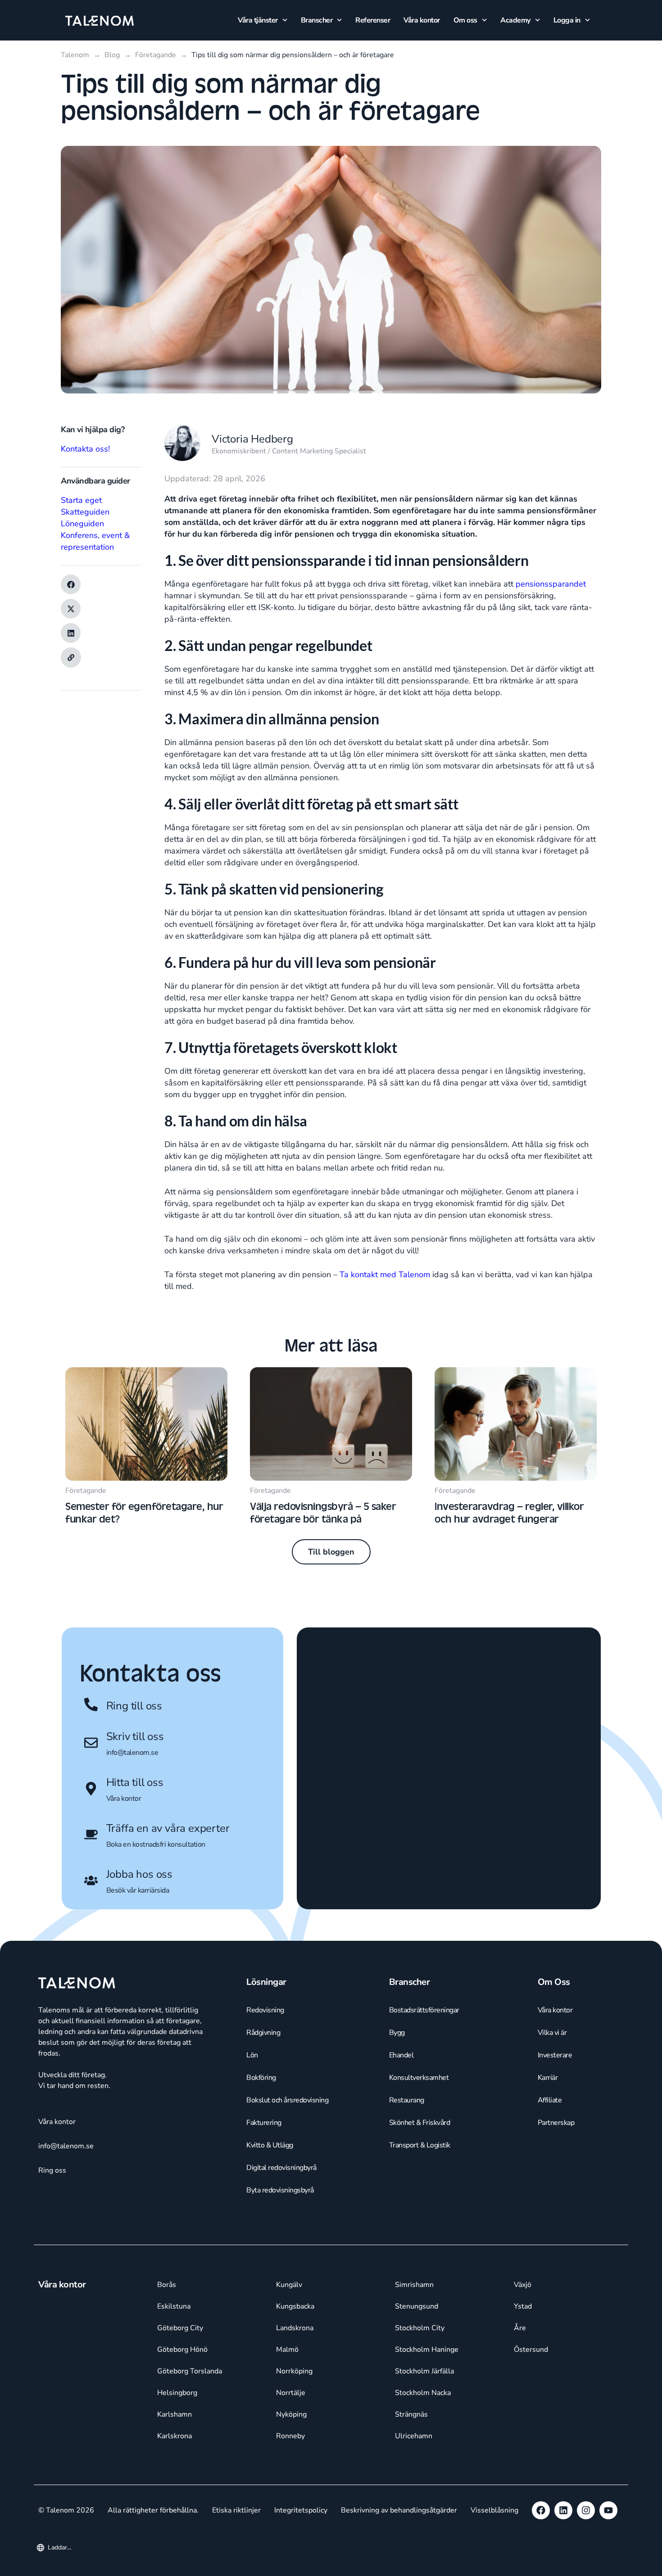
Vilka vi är (552, 2120)
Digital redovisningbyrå (281, 2255)
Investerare (555, 2142)
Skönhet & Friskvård (420, 2210)
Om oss (465, 20)
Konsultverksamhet (419, 2165)
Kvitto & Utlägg (270, 2233)
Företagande (86, 1491)
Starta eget (81, 500)
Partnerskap (556, 2210)
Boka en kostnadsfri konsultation (156, 1844)
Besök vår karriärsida (138, 1890)
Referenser (373, 20)
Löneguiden (82, 524)
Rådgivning (263, 2120)
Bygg (397, 2120)
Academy (515, 20)
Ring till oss (134, 1706)
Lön (252, 2142)
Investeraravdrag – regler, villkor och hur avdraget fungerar (509, 1512)
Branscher (317, 20)
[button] (71, 584)
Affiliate (550, 2187)
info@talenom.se (132, 1753)
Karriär (548, 2165)
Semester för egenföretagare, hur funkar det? (144, 1512)
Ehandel (401, 2142)
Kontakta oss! (85, 449)
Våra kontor (422, 20)
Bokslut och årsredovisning (287, 2187)
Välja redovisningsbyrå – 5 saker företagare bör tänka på (323, 1512)
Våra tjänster (258, 20)
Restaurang (407, 2187)
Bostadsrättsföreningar (424, 2097)
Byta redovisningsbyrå (280, 2278)
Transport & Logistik (420, 2233)
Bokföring (261, 2165)
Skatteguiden (85, 512)
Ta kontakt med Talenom (386, 1274)
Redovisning (265, 2097)
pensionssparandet (551, 584)
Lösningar (266, 2069)
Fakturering (264, 2210)
